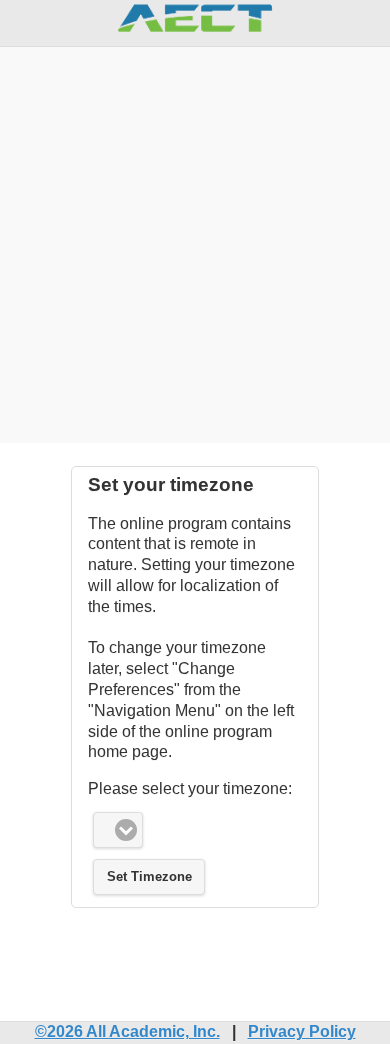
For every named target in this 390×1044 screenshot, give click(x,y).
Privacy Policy (302, 1031)
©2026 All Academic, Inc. (127, 1031)
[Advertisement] (195, 242)
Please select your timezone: (190, 788)
